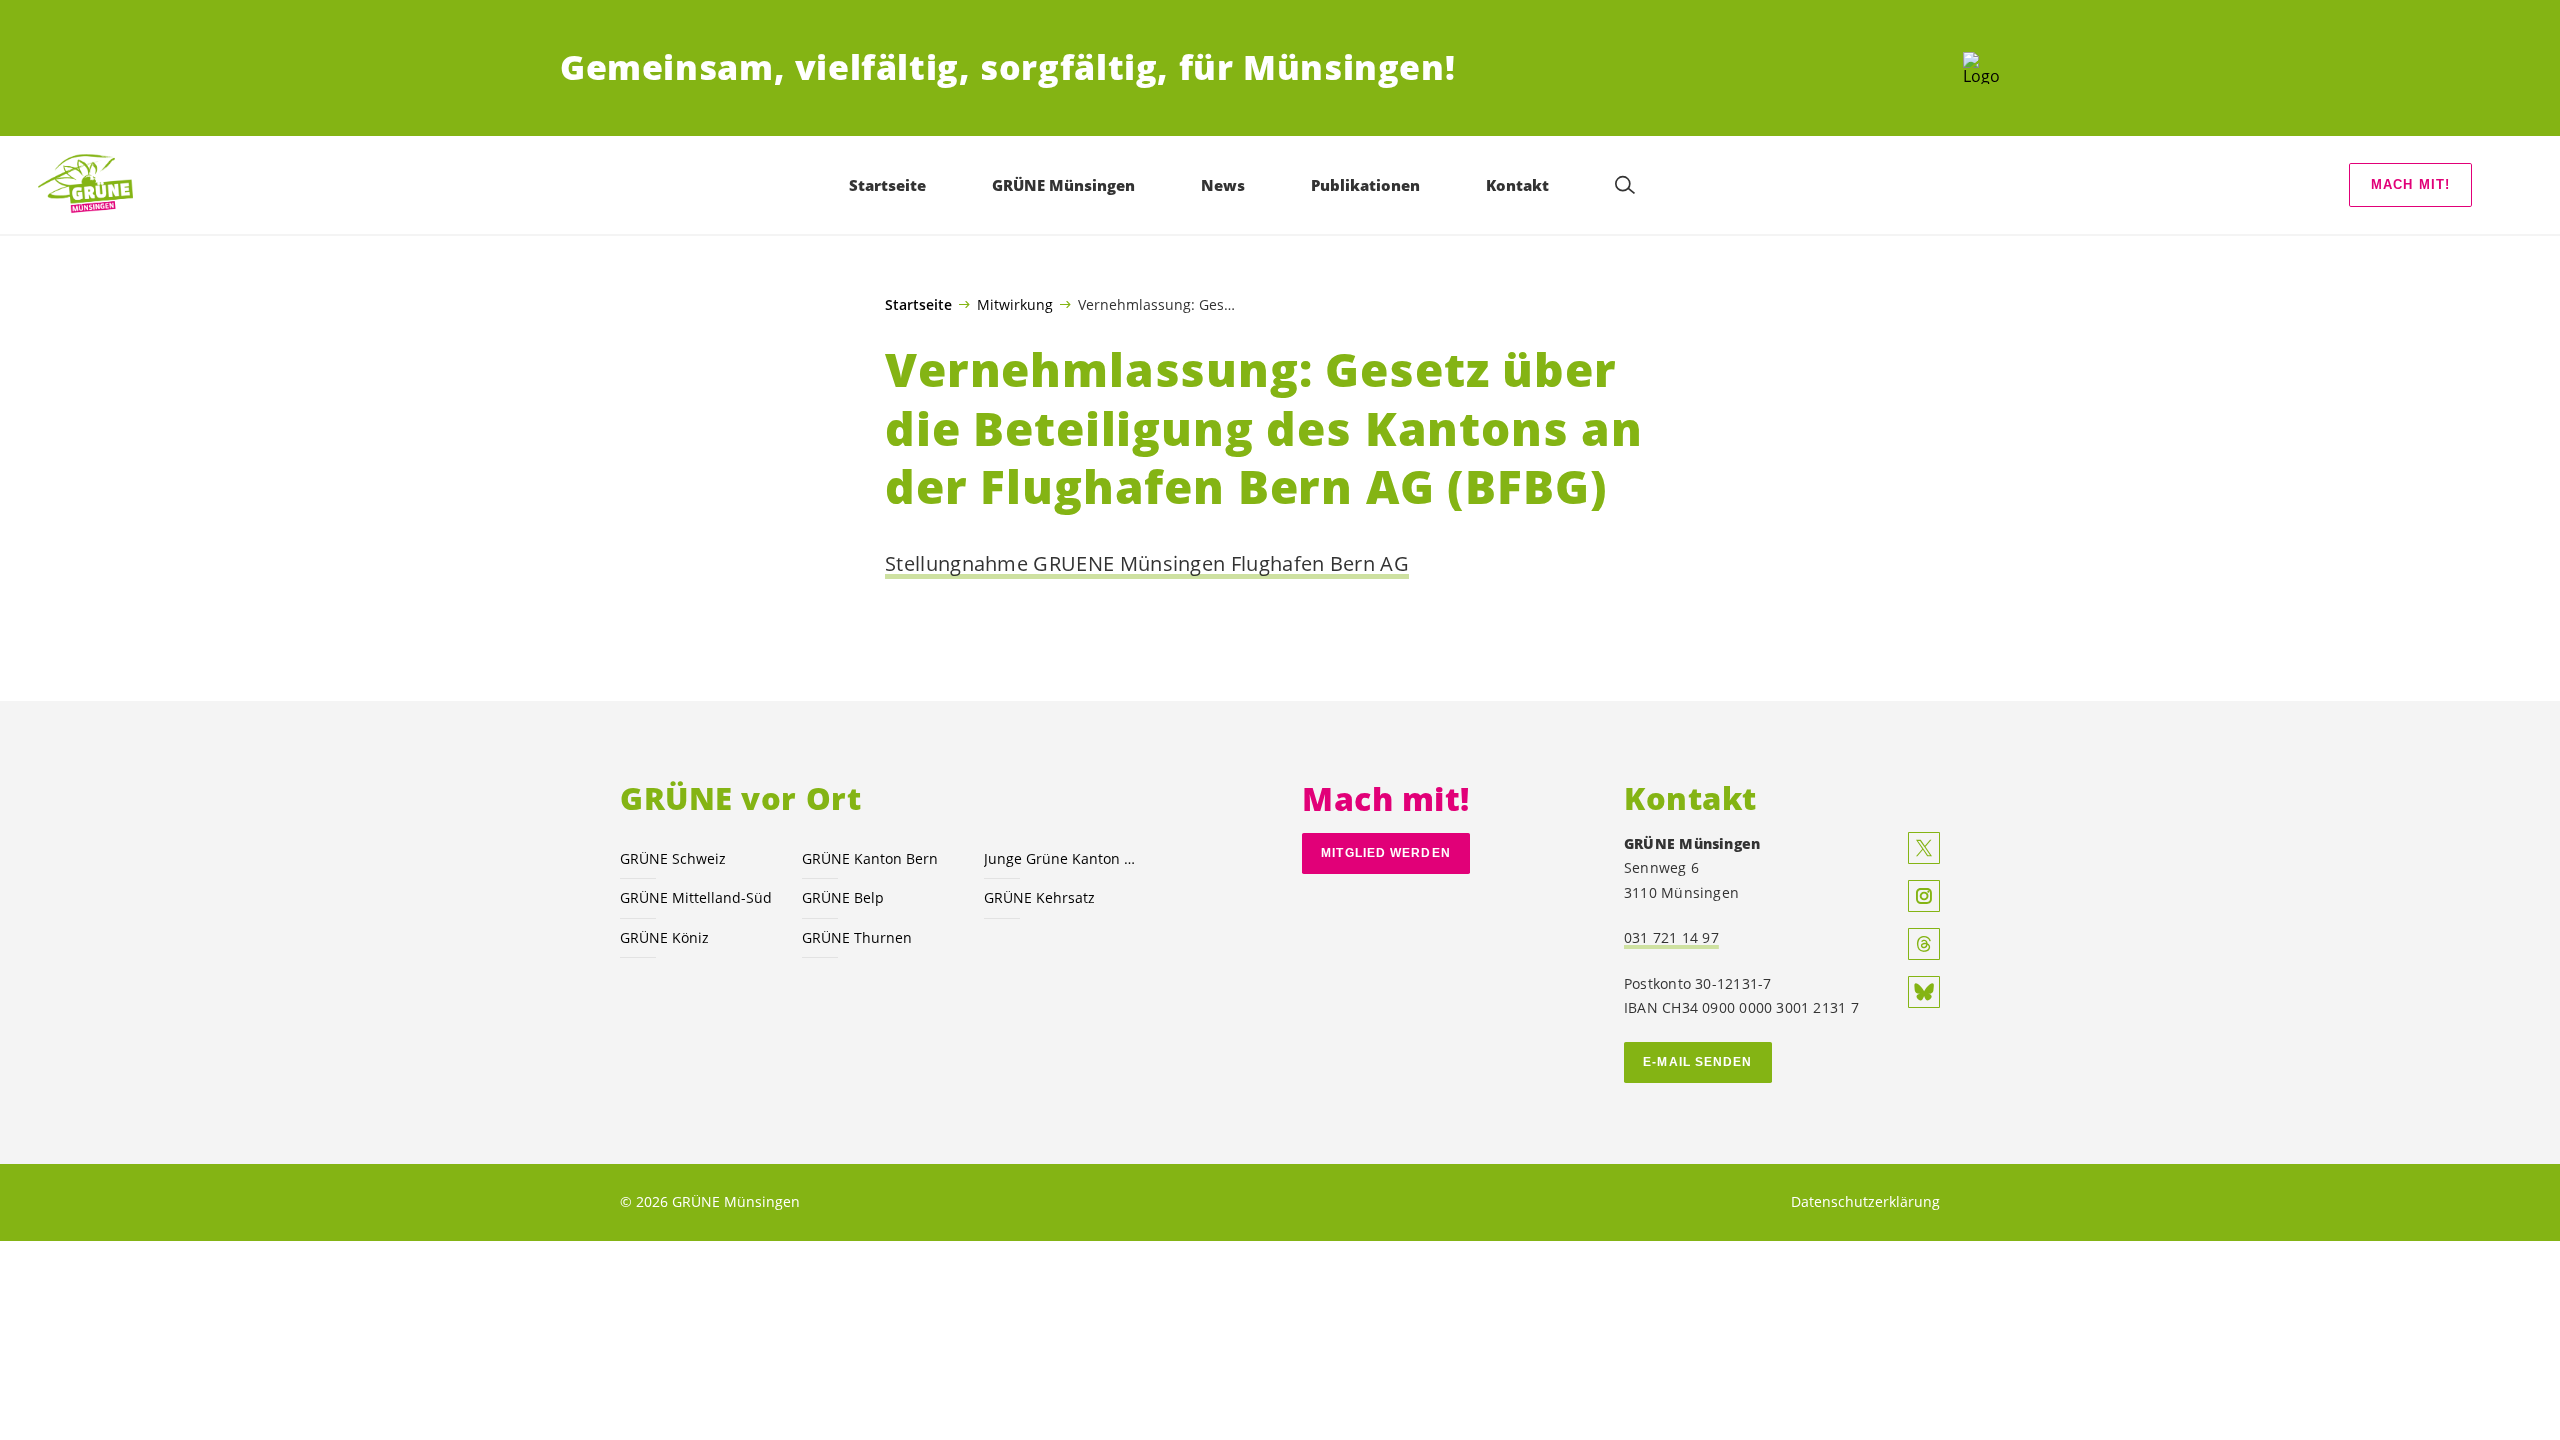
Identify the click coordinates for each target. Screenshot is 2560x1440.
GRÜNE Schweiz (673, 858)
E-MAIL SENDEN (1697, 1062)
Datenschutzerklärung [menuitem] (1865, 1201)
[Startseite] (1981, 68)
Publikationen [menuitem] (1365, 185)
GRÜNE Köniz (664, 937)
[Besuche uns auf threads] (1924, 944)
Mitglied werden (1385, 853)
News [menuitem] (1223, 185)
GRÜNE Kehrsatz (1039, 897)
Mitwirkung (1015, 304)
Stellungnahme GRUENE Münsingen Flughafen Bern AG (1147, 563)
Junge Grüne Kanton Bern (1063, 858)
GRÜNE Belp (843, 897)
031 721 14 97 (1671, 937)
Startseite (918, 305)
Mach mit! (2411, 184)
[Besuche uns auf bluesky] (1924, 992)
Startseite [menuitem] (887, 185)
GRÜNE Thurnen (857, 937)
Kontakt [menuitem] (1517, 185)
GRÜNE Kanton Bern (870, 858)
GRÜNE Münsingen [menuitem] (1063, 185)
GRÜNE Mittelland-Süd (696, 897)
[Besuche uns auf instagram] (1924, 896)
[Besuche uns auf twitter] (1924, 848)
